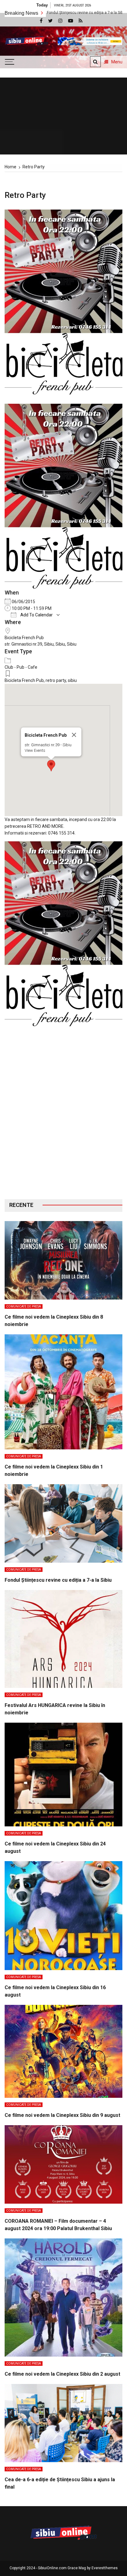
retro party (56, 680)
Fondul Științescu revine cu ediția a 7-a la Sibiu (58, 1580)
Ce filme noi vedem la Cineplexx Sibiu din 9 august (62, 2115)
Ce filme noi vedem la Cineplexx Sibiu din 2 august (62, 2374)
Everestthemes (105, 2568)
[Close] (74, 735)
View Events (35, 750)
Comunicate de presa (24, 1306)
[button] (51, 766)
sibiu (72, 680)
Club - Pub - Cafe (21, 667)
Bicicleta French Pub (24, 638)
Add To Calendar (36, 615)
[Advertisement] (63, 1117)
